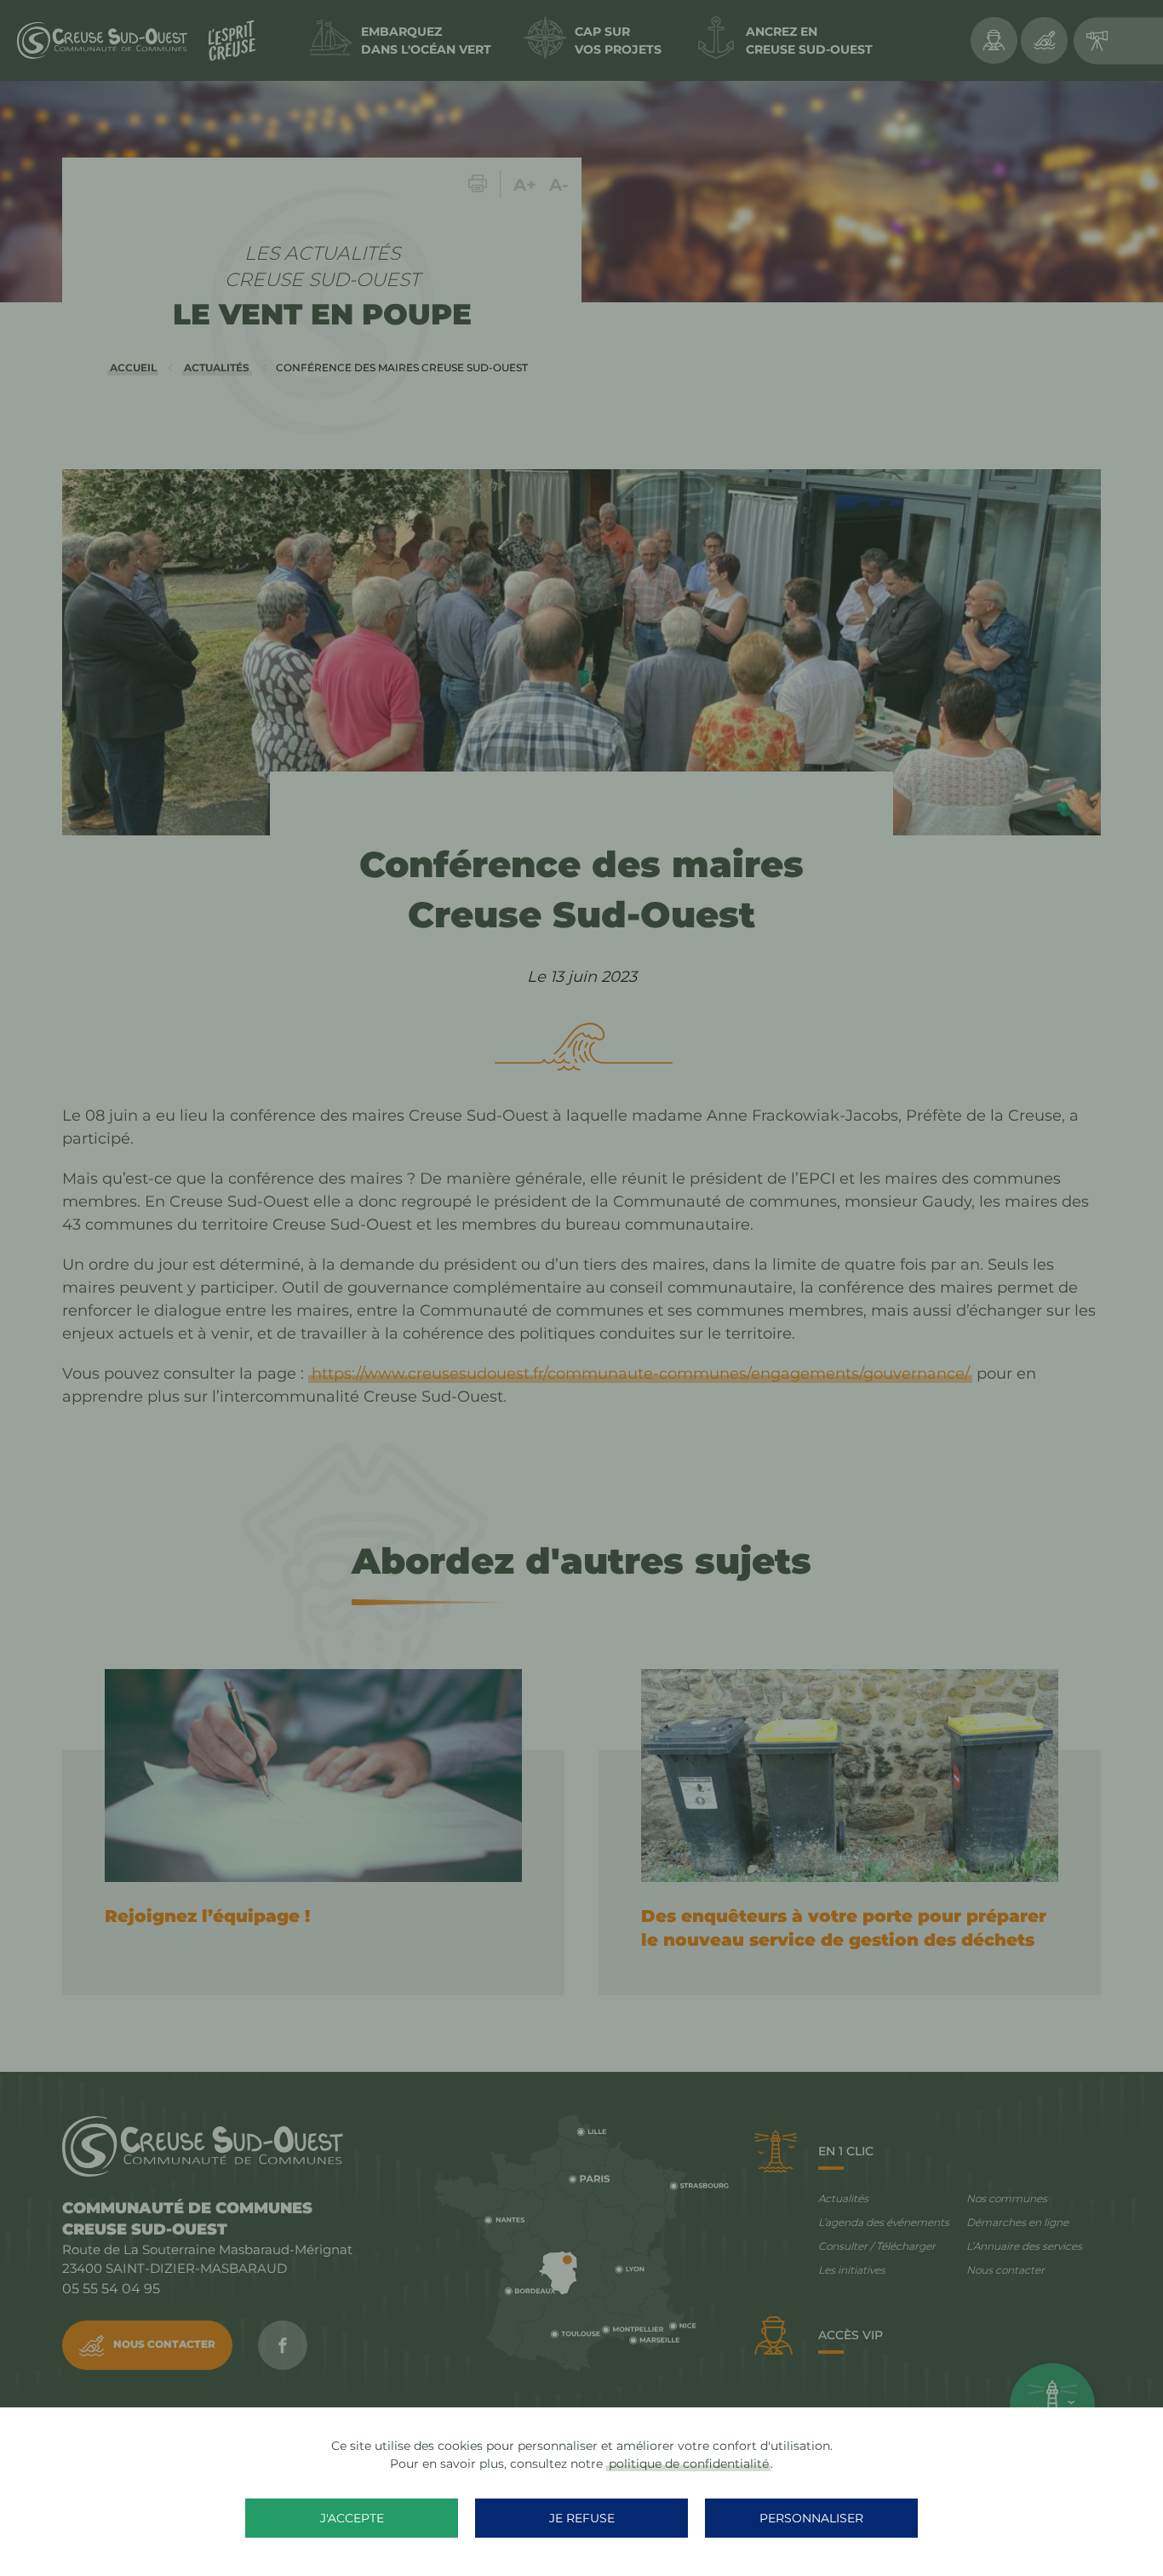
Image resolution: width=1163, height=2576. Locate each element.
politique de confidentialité (689, 2464)
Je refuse (582, 2518)
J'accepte (352, 2518)
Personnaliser (811, 2518)
